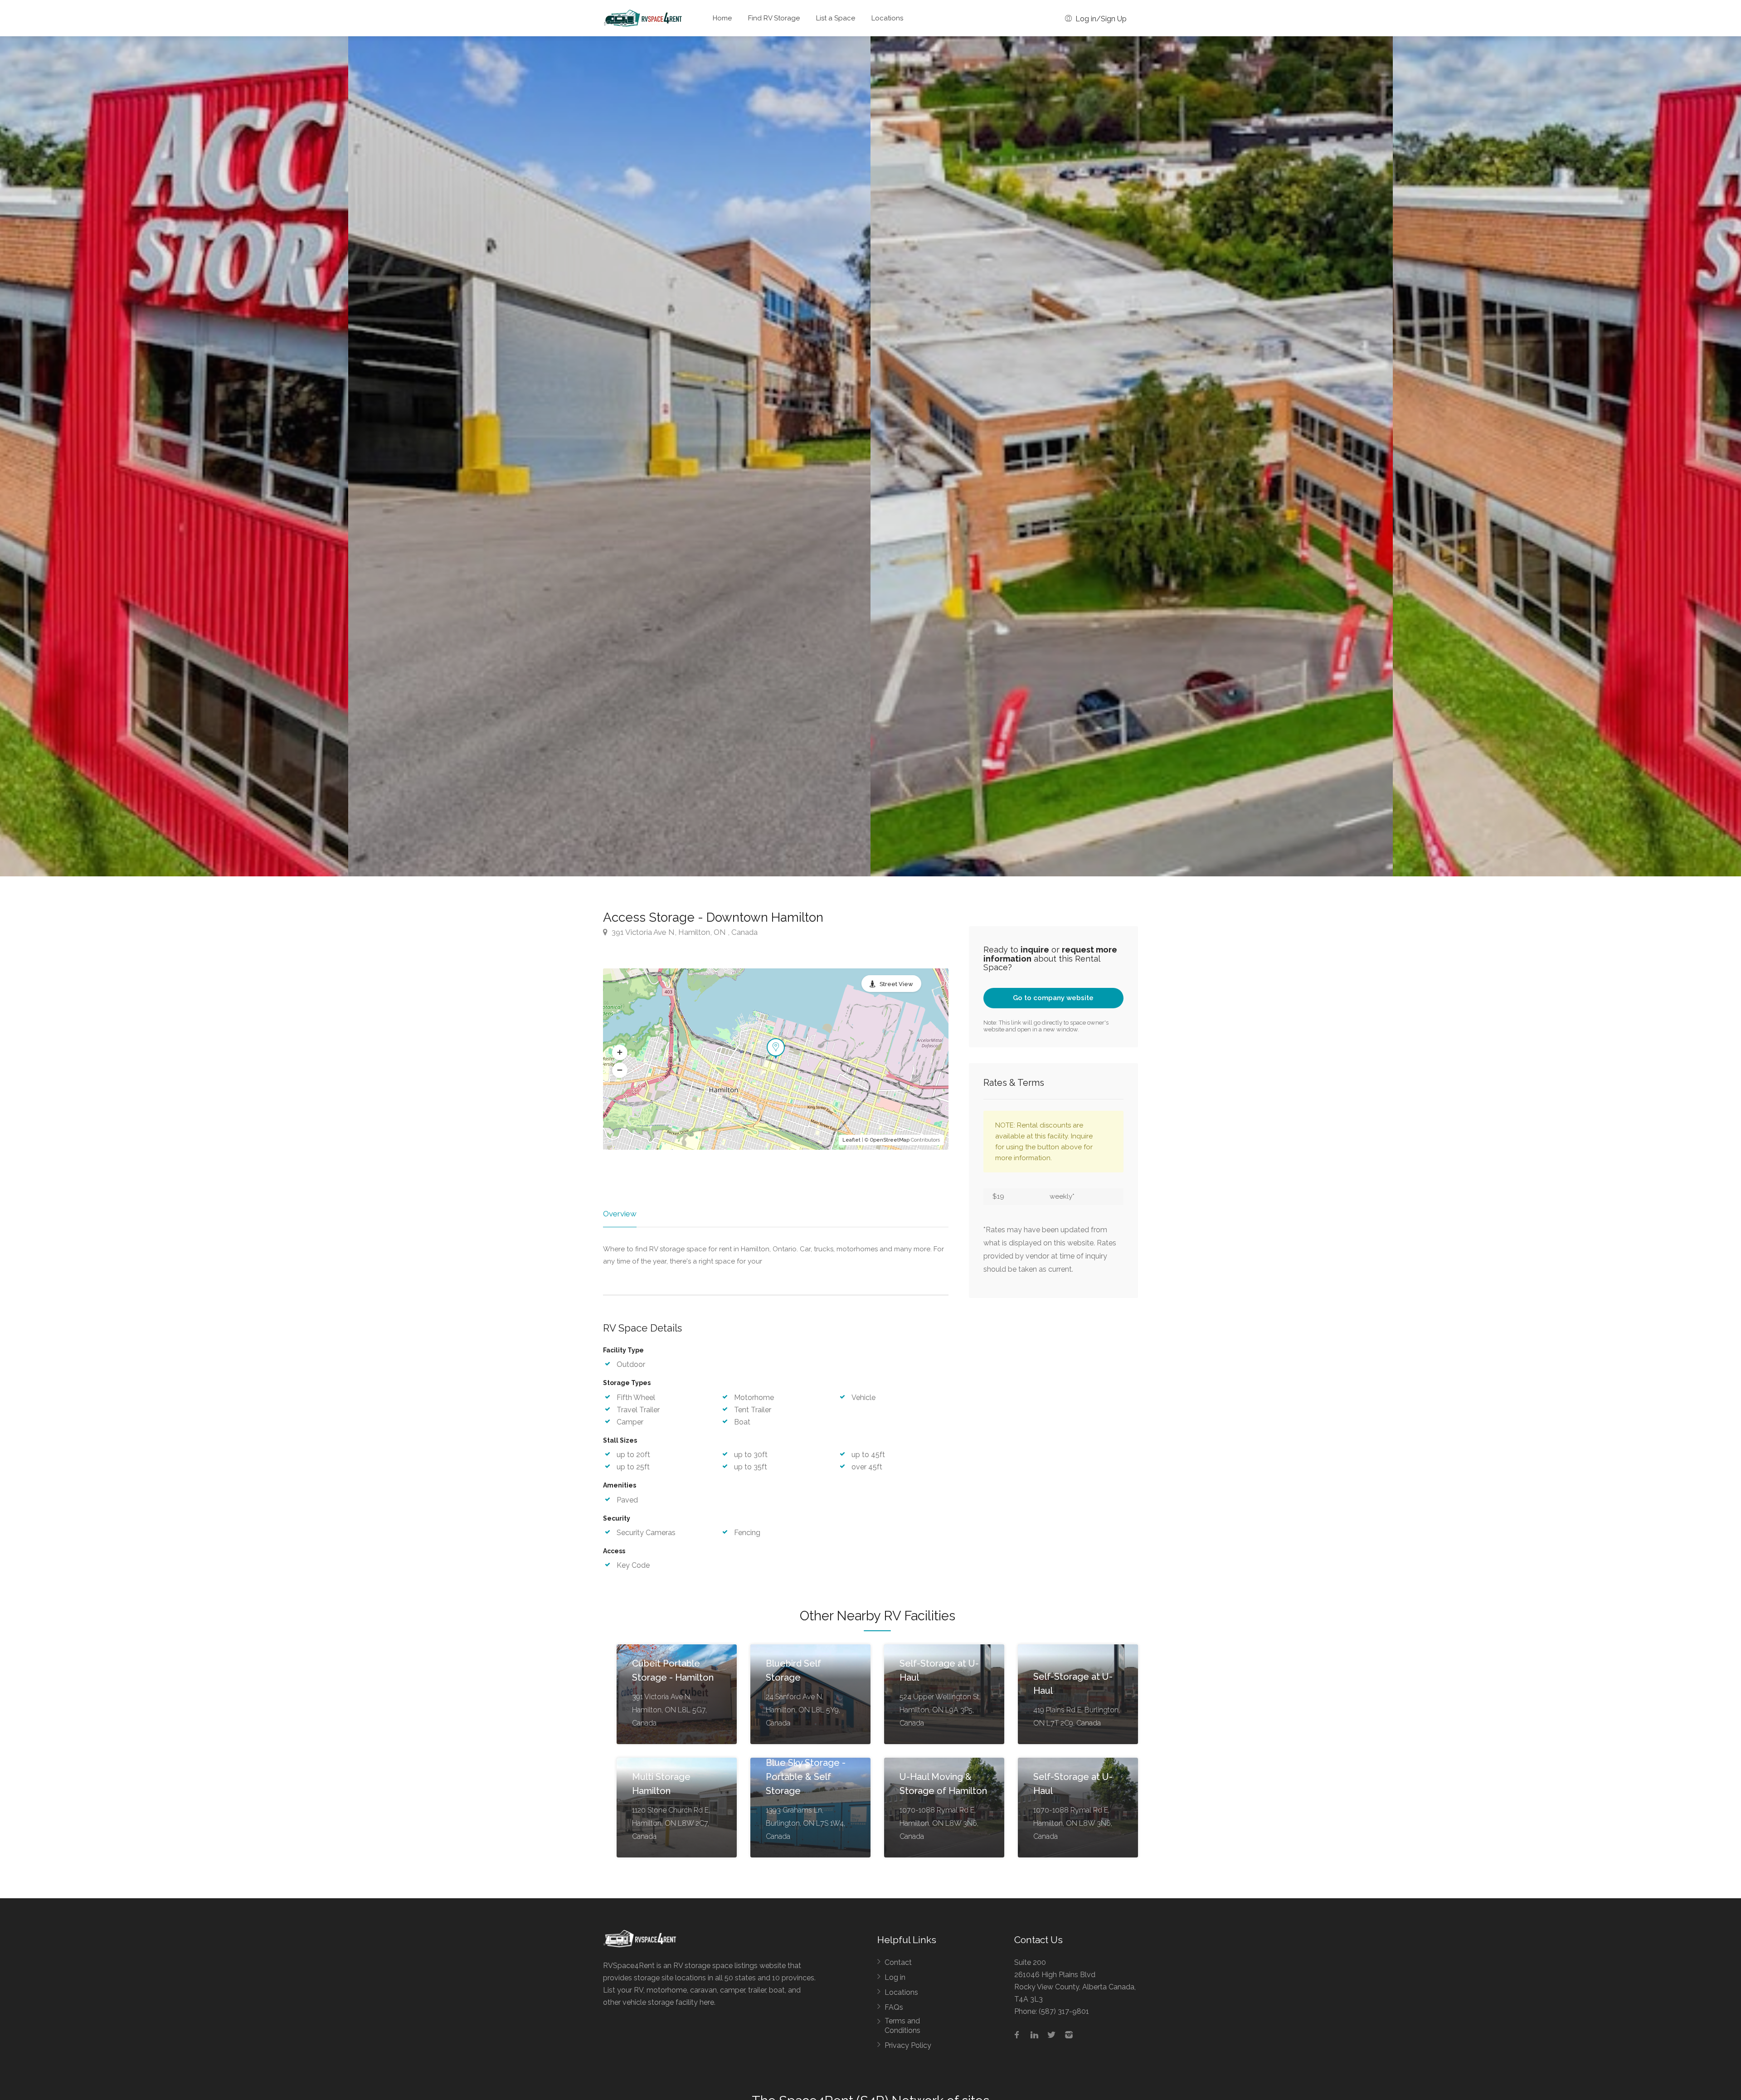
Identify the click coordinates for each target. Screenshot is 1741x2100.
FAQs (894, 2007)
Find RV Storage (774, 18)
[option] (1132, 456)
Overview (620, 1214)
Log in (895, 1977)
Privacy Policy (908, 2045)
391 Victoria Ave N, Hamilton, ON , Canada (684, 932)
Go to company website (1053, 998)
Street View (896, 984)
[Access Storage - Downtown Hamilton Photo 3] (609, 456)
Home (722, 18)
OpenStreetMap (890, 1140)
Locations (887, 18)
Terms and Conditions (902, 2026)
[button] (620, 1052)
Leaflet (851, 1140)
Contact (898, 1962)
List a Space (836, 18)
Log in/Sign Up (1100, 19)
